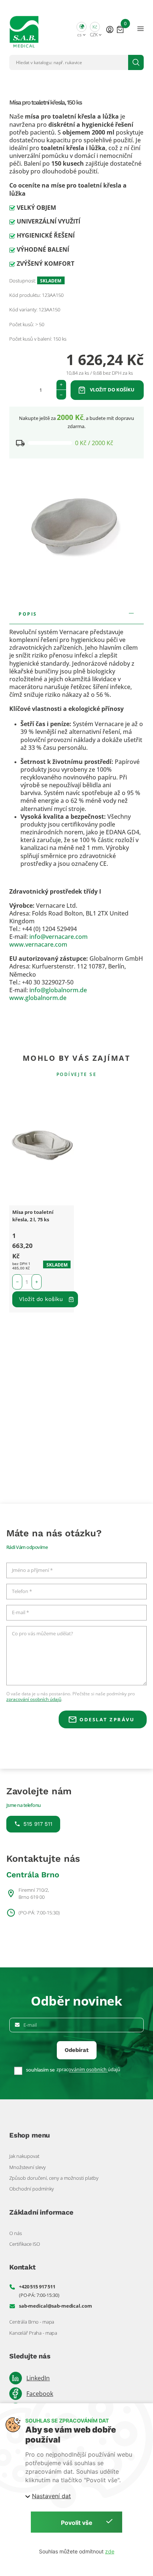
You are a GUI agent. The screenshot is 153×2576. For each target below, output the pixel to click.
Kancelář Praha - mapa (33, 2333)
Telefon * (22, 1592)
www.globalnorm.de (38, 998)
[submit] (136, 62)
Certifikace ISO (25, 2244)
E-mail (30, 2025)
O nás (16, 2233)
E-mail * (20, 1613)
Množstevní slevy (27, 2167)
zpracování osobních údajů (34, 1699)
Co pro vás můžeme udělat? (43, 1634)
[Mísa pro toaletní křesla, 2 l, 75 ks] (42, 1146)
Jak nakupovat (24, 2156)
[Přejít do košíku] (120, 29)
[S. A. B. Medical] (24, 29)
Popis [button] (28, 614)
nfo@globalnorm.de (59, 990)
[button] (82, 29)
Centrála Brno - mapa (32, 2322)
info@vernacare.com (58, 937)
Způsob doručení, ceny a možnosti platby (54, 2178)
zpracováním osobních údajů (88, 2070)
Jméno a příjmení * (32, 1570)
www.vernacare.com (38, 944)
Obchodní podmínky (32, 2189)
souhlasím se (40, 2070)
